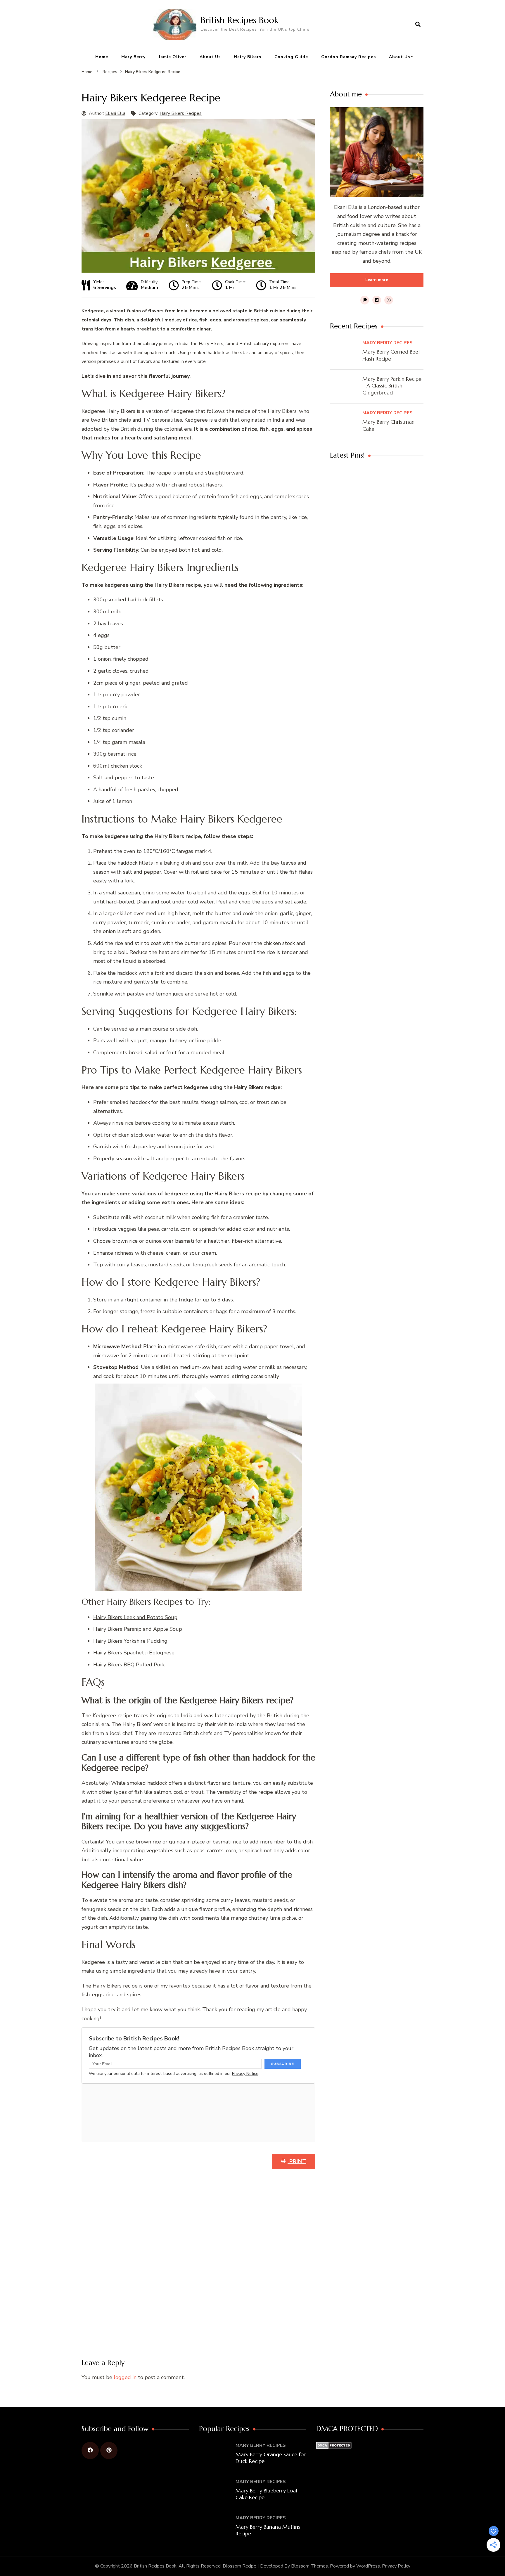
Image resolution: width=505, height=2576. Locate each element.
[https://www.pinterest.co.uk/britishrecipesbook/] (109, 2451)
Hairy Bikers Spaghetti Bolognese (134, 1653)
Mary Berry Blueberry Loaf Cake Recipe (267, 2494)
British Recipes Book (239, 20)
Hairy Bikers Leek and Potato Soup (135, 1617)
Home (102, 57)
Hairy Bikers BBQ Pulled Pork (129, 1665)
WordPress (368, 2566)
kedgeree (117, 585)
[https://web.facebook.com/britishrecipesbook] (90, 2451)
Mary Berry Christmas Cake (388, 425)
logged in (125, 2377)
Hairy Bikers (248, 57)
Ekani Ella (115, 113)
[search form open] (418, 24)
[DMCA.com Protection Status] (334, 2446)
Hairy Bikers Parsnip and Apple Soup (138, 1629)
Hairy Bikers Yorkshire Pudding (130, 1641)
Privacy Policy (396, 2566)
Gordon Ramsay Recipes (349, 57)
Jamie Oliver (173, 57)
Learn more (377, 280)
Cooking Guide (291, 57)
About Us (210, 57)
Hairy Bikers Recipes (181, 113)
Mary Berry (133, 57)
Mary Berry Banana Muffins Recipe (268, 2530)
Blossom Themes (309, 2566)
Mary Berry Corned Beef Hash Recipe (391, 355)
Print (297, 2161)
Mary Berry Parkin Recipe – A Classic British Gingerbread (392, 386)
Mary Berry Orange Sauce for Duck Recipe (271, 2458)
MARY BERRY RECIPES (388, 343)
